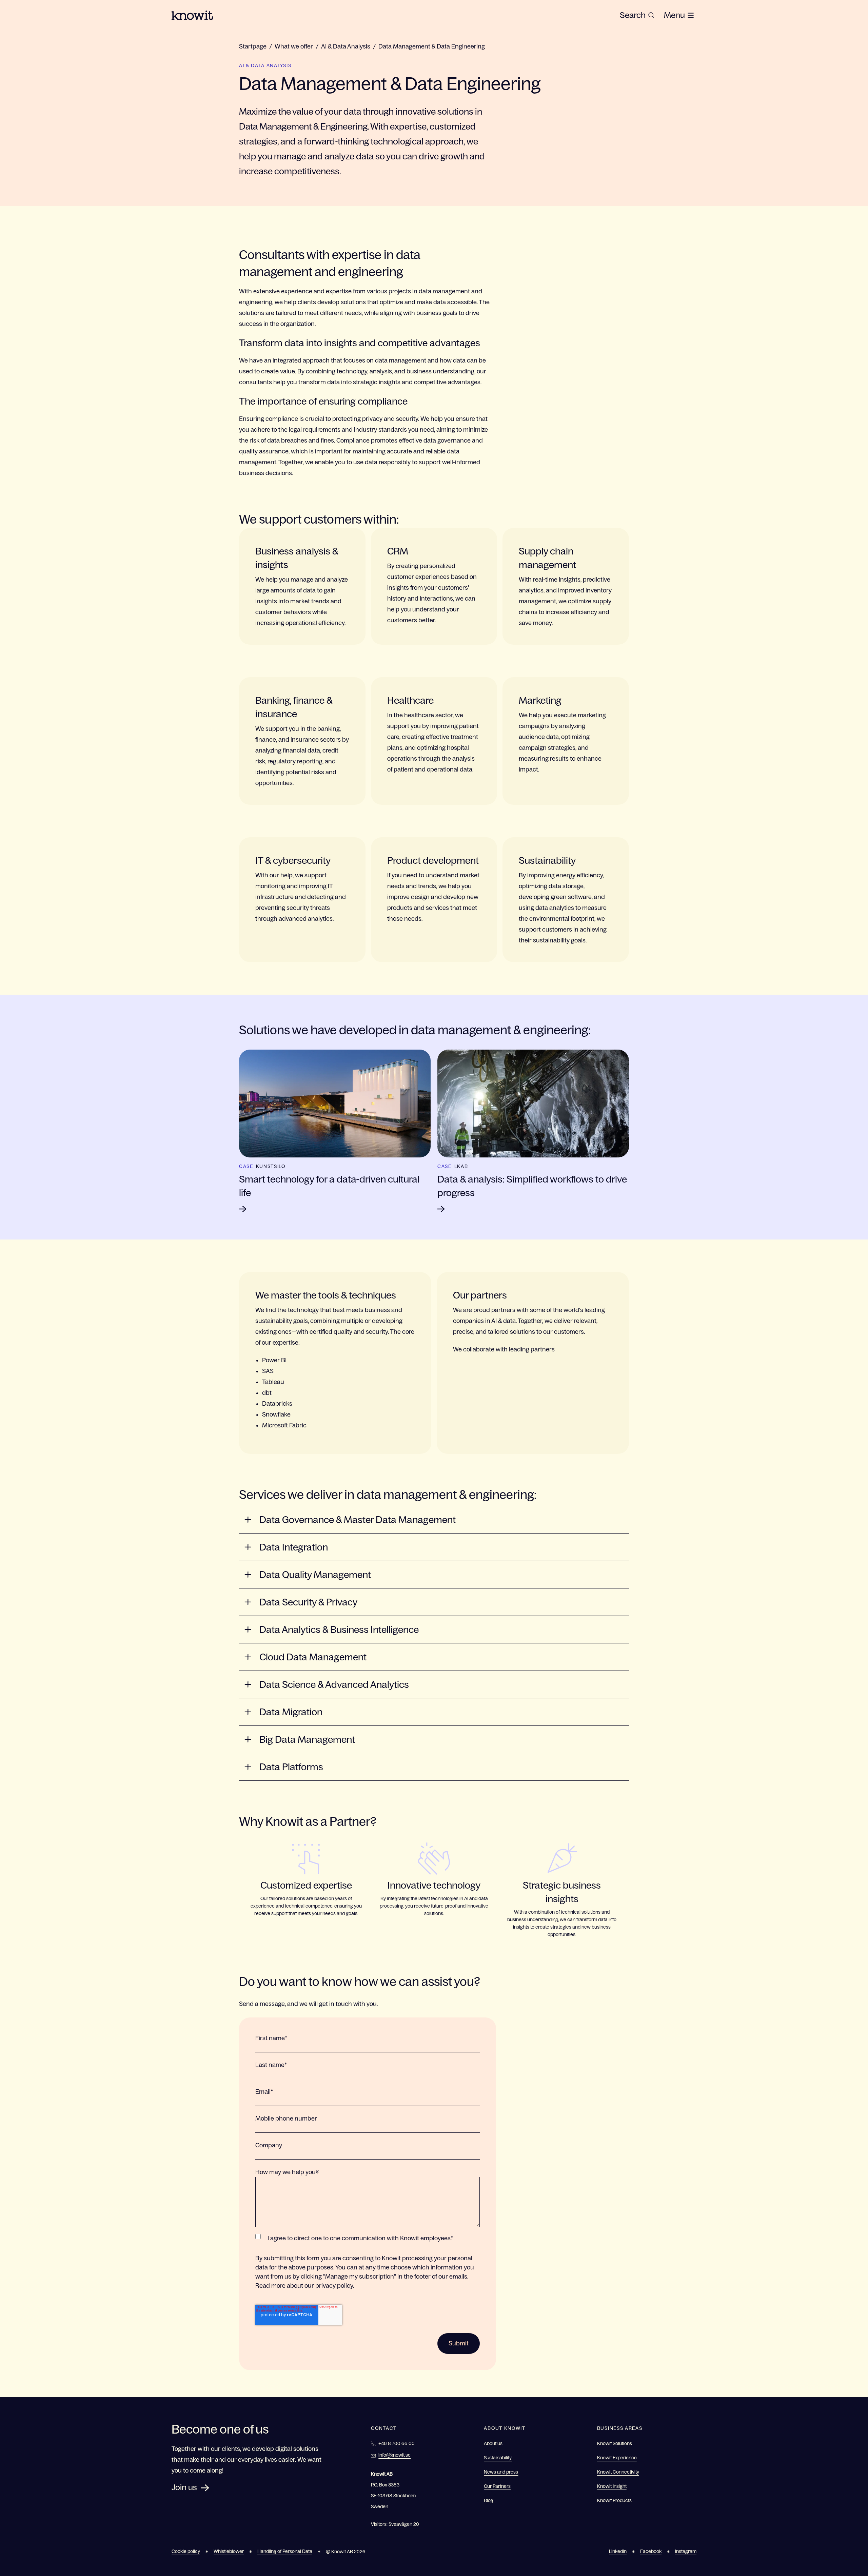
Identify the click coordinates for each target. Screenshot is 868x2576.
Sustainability (498, 2458)
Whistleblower (229, 2551)
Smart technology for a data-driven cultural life (329, 1186)
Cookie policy (186, 2551)
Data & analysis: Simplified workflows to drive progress (532, 1186)
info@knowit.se (394, 2455)
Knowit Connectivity (618, 2472)
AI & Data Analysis (346, 46)
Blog (489, 2500)
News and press (501, 2472)
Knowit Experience (617, 2458)
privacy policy (334, 2286)
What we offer (294, 46)
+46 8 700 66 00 (397, 2443)
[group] (637, 15)
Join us (184, 2487)
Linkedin (618, 2551)
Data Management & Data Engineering (432, 46)
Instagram (686, 2551)
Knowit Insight (612, 2486)
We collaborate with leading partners (504, 1349)
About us (493, 2443)
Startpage (253, 46)
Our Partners (497, 2486)
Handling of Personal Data (285, 2551)
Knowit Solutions (615, 2443)
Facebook (651, 2551)
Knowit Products (614, 2500)
